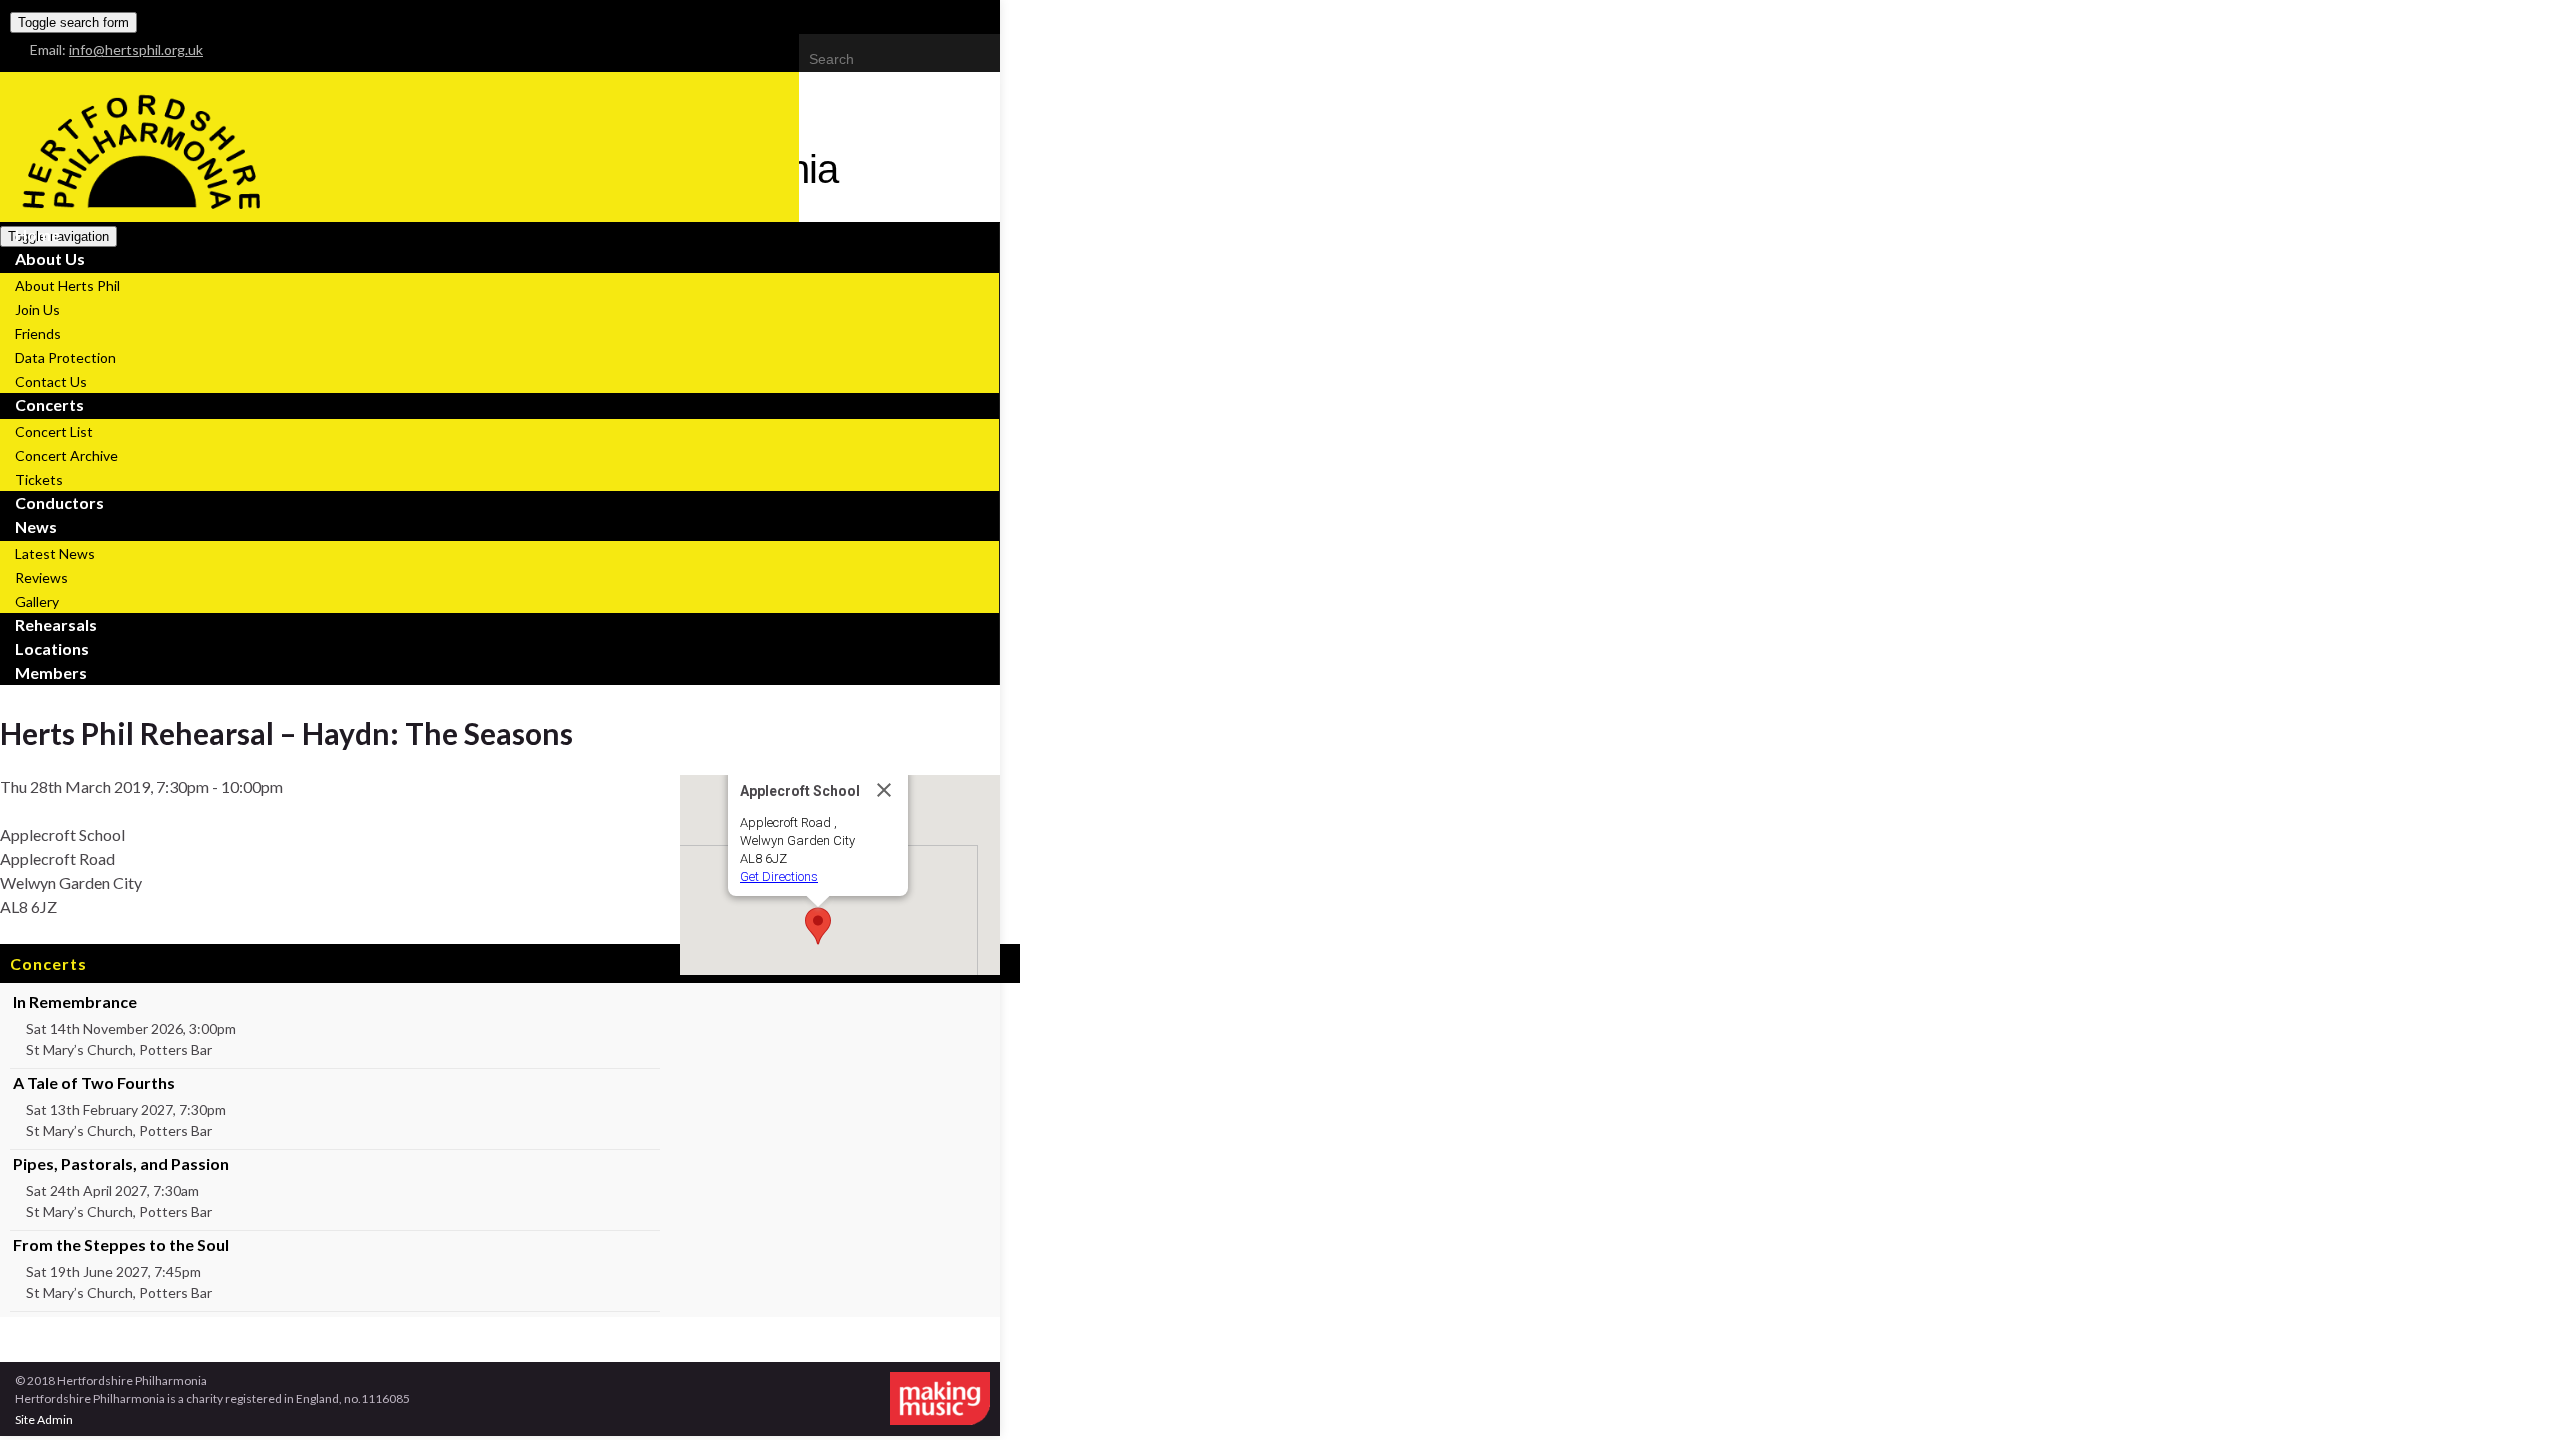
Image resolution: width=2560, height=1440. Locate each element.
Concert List (54, 431)
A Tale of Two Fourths (94, 1082)
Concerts (49, 404)
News (36, 526)
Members (51, 672)
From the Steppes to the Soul (121, 1244)
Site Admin (44, 1419)
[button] (818, 926)
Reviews (41, 577)
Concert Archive (66, 455)
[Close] (884, 790)
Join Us (37, 309)
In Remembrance (75, 1001)
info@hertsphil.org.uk (136, 49)
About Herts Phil (67, 285)
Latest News (55, 553)
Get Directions (779, 876)
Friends (38, 333)
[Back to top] (2515, 1395)
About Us (50, 258)
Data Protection (65, 357)
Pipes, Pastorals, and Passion (121, 1163)
